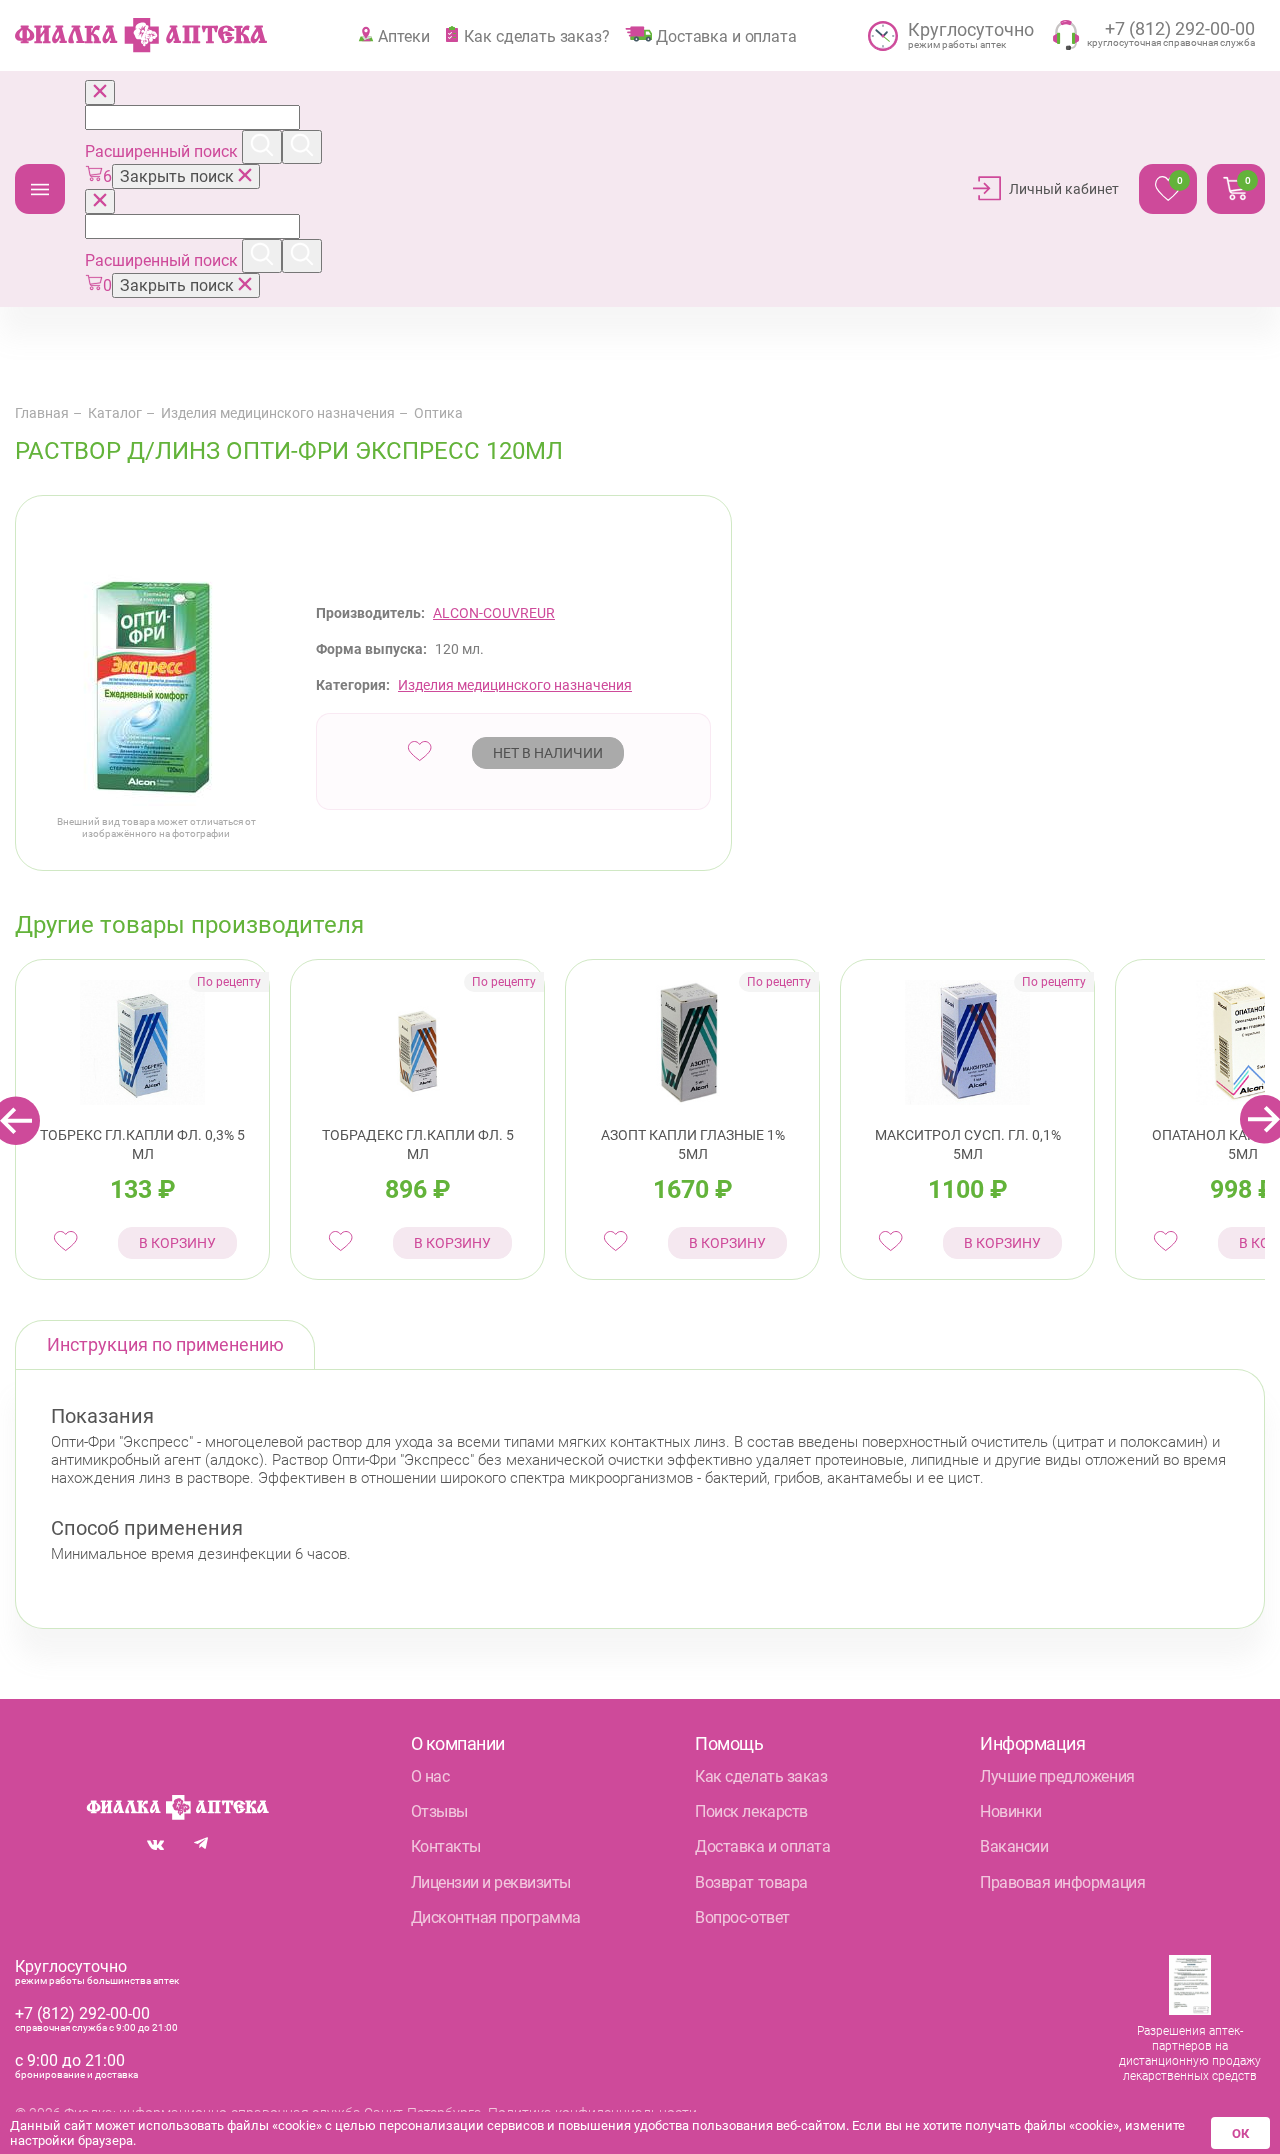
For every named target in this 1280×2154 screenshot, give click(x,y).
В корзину (177, 1243)
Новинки (1011, 1811)
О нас (430, 1776)
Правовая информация (1062, 1882)
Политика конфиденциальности (592, 2113)
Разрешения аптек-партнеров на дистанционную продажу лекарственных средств (1190, 2053)
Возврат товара (751, 1882)
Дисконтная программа (496, 1917)
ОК (1240, 2133)
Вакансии (1014, 1846)
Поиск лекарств (751, 1811)
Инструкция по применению (165, 1344)
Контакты (446, 1846)
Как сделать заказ (761, 1776)
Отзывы (439, 1811)
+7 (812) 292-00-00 (82, 2013)
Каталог (40, 189)
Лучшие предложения (1057, 1776)
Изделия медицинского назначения (278, 413)
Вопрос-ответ (742, 1917)
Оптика (438, 413)
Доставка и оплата (726, 36)
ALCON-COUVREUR (494, 613)
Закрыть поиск (179, 176)
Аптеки (403, 36)
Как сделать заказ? (536, 36)
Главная (42, 413)
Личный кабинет (1064, 189)
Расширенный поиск (163, 151)
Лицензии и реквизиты (491, 1882)
